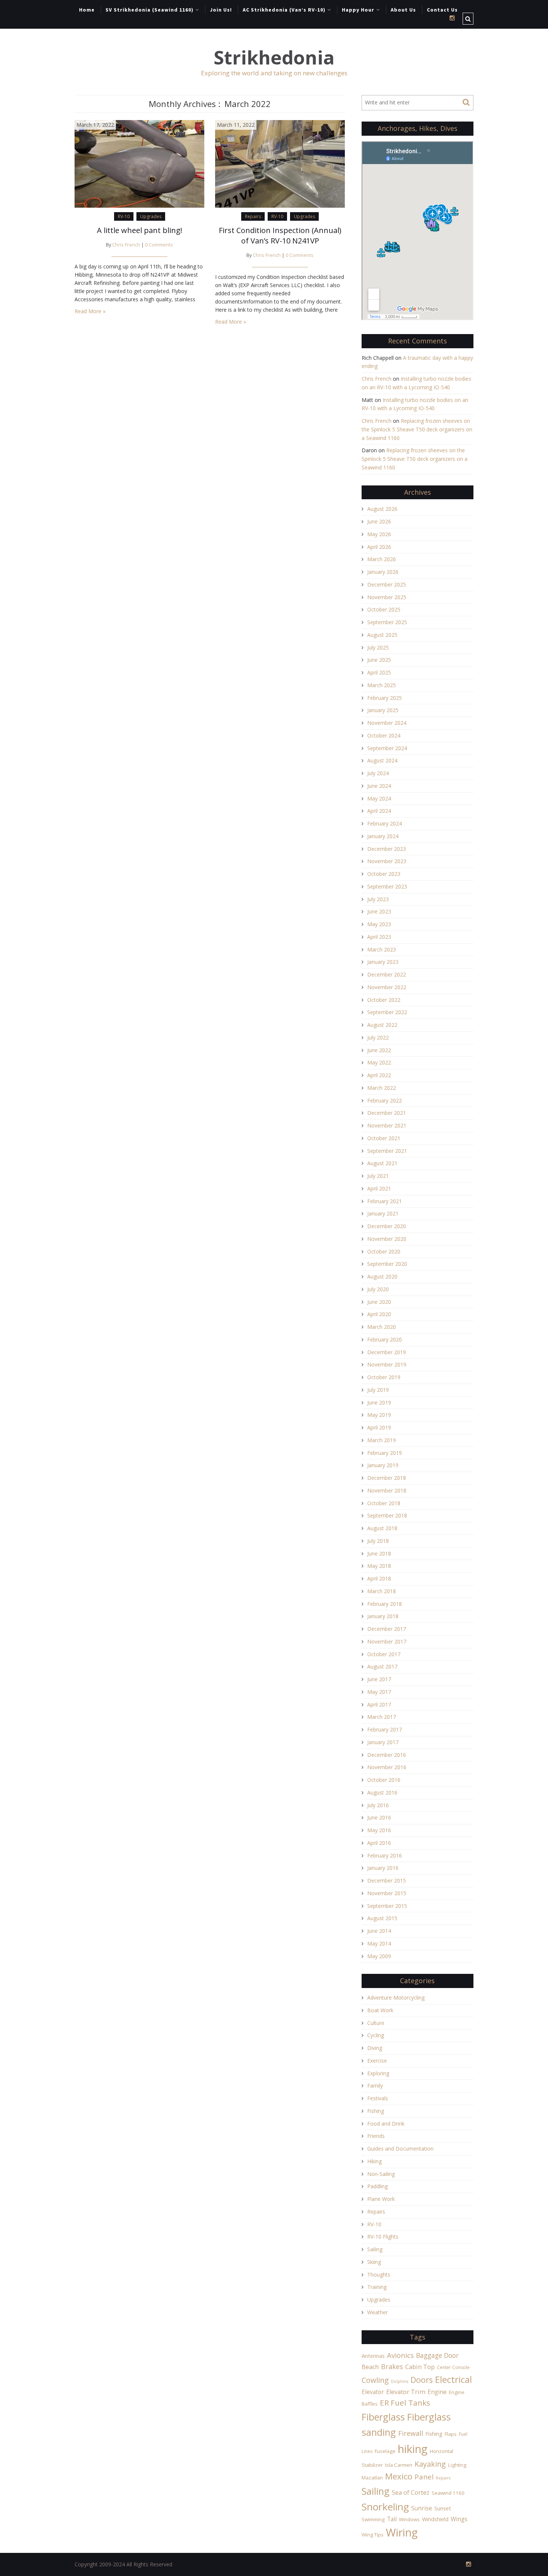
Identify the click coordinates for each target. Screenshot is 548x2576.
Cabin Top (420, 2367)
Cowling (375, 2380)
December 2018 (387, 1478)
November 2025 (387, 597)
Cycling (376, 2035)
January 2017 (383, 1742)
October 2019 (384, 1377)
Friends (376, 2136)
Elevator (373, 2392)
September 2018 (387, 1515)
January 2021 (383, 1213)
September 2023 (387, 886)
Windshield (435, 2519)
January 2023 (383, 962)
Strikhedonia (274, 58)
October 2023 (384, 874)
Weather (377, 2312)
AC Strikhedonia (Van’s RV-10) (284, 10)
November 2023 (387, 861)
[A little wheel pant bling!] (139, 163)
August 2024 (382, 760)
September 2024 (387, 748)
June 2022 (379, 1050)
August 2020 (382, 1276)
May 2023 (379, 924)
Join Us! (221, 10)
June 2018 (379, 1553)
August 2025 (382, 635)
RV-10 (124, 216)
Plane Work (381, 2199)
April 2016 (379, 1843)
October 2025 (384, 609)
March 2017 (382, 1717)
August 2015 (382, 1918)
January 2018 (383, 1616)
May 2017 (379, 1692)
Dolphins (400, 2381)
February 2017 (385, 1729)
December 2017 (387, 1629)
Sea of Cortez (411, 2492)
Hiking (374, 2161)
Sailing (375, 2249)
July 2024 (378, 773)
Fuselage (385, 2451)
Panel (424, 2477)
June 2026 (379, 521)
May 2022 (379, 1062)
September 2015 (387, 1906)
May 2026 (379, 534)
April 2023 (379, 937)
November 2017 (387, 1641)
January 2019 (383, 1465)
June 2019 (379, 1402)
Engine (437, 2392)
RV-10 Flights (383, 2237)
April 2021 (379, 1188)
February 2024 (385, 823)
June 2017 (379, 1679)
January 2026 (383, 572)
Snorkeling (385, 2507)
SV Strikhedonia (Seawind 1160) (149, 10)
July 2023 (378, 899)
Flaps (451, 2434)
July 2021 (378, 1176)
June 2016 (379, 1817)
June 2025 (379, 660)
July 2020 (378, 1289)
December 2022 (387, 974)
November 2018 (387, 1490)
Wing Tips (373, 2535)
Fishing (376, 2111)
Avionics (400, 2355)
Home (87, 10)
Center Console (453, 2367)
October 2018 (384, 1503)
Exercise (377, 2061)
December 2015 (387, 1880)
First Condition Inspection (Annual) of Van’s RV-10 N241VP (280, 235)
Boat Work (380, 2010)
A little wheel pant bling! (140, 230)
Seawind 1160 (448, 2493)
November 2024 (387, 723)
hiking (413, 2449)
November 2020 (387, 1239)
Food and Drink (386, 2124)
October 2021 (384, 1138)
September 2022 (387, 1012)
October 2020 (384, 1251)
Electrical (453, 2379)
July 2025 (378, 647)
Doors (422, 2380)
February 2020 (385, 1339)
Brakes (392, 2366)
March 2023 (382, 949)
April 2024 (379, 811)
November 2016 (387, 1767)
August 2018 (382, 1528)
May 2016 (379, 1830)
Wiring (402, 2532)
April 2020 (379, 1314)
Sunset (443, 2508)
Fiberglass (383, 2417)
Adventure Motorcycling (396, 1998)
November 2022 (387, 987)
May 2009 (379, 1956)
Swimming (373, 2519)
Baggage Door (437, 2355)
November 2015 (387, 1893)
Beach (370, 2367)
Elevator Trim (406, 2392)
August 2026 (382, 509)
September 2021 (387, 1151)
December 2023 (387, 849)
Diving (375, 2048)
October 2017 (384, 1654)
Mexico (399, 2476)
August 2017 (382, 1666)
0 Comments (159, 245)
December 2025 (387, 584)
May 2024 (379, 798)
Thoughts (379, 2275)
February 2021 (385, 1201)
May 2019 (379, 1415)
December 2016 (387, 1755)
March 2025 (382, 685)
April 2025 (379, 672)
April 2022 (379, 1075)
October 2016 (384, 1780)
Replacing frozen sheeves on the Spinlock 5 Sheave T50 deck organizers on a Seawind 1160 (417, 429)
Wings (459, 2519)
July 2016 (378, 1805)
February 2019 (385, 1453)
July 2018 (378, 1541)
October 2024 (384, 735)
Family (375, 2086)
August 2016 (382, 1792)
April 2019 (379, 1427)
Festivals (378, 2098)
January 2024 (383, 836)
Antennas (373, 2356)
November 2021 (387, 1125)
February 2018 (385, 1604)
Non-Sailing (381, 2174)
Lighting (457, 2465)
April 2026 (379, 547)
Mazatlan (372, 2478)
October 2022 (384, 1000)
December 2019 (387, 1352)
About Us (403, 10)
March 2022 (382, 1088)
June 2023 (379, 911)
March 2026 (382, 559)
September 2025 (387, 622)
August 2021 (382, 1163)
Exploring (378, 2073)
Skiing (374, 2262)
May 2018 (379, 1566)
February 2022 (385, 1100)
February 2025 (385, 698)
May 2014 (379, 1943)
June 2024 (379, 786)
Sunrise (422, 2508)
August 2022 (382, 1025)
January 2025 (383, 710)
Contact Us (442, 10)
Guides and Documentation (400, 2149)
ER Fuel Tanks (405, 2403)
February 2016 (385, 1855)
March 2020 (382, 1327)
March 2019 (382, 1440)
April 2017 (379, 1704)
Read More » (90, 311)
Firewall (411, 2433)
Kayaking (430, 2464)
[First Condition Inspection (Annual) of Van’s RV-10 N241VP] (280, 163)
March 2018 (382, 1591)
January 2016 (383, 1868)
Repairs (253, 216)
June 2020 (379, 1302)
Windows (409, 2519)
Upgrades (151, 216)
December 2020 (387, 1226)
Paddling (377, 2186)
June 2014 (379, 1931)
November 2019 (387, 1364)
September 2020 (387, 1264)
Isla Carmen (399, 2465)
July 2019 (378, 1390)
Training (377, 2287)
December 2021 (387, 1113)
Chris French (126, 245)
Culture (376, 2023)
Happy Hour (358, 10)
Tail (392, 2519)
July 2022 (378, 1037)
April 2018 (379, 1578)
